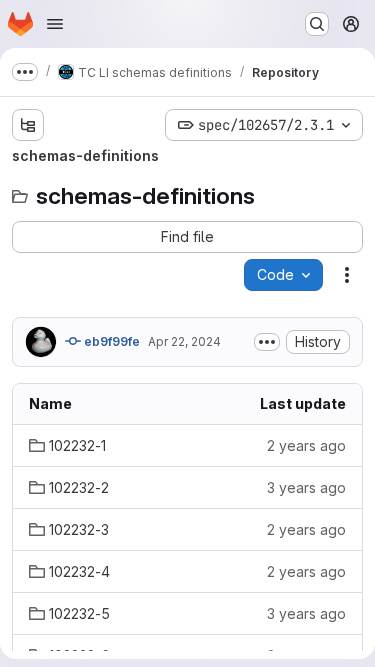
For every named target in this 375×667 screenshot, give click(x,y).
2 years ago (306, 445)
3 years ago (306, 487)
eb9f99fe (110, 341)
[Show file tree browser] (28, 125)
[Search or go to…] (317, 24)
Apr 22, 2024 (184, 341)
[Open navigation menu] (55, 24)
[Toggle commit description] (267, 342)
